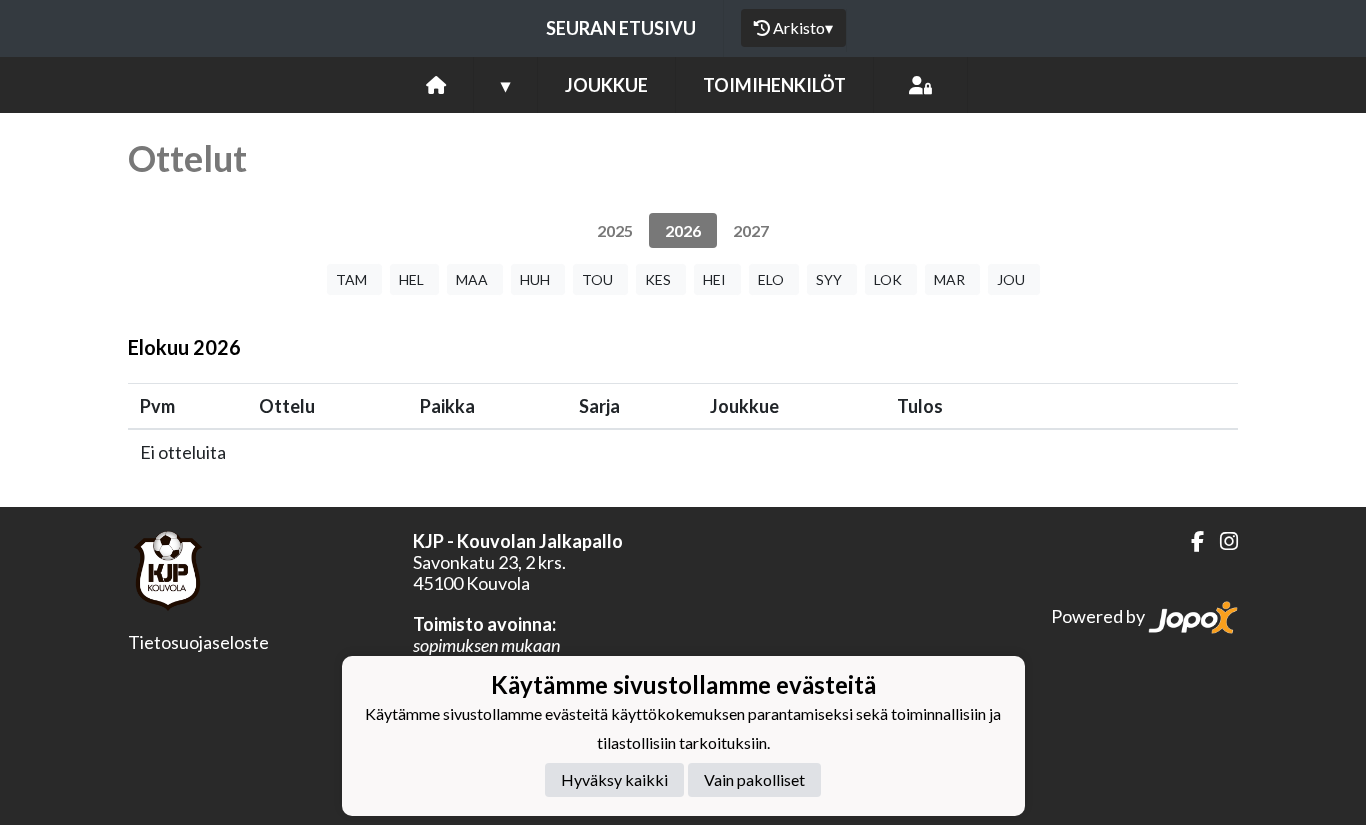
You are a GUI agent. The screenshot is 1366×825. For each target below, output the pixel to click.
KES (658, 279)
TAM (351, 279)
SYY (829, 279)
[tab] (615, 230)
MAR (949, 279)
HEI (714, 279)
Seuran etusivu (621, 28)
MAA (472, 279)
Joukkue (606, 85)
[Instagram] (1221, 541)
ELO (771, 279)
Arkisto (803, 27)
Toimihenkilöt (774, 85)
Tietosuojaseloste (198, 642)
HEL (411, 279)
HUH (535, 279)
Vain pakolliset (754, 779)
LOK (888, 279)
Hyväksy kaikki (614, 779)
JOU (1011, 279)
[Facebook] (1189, 541)
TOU (597, 279)
